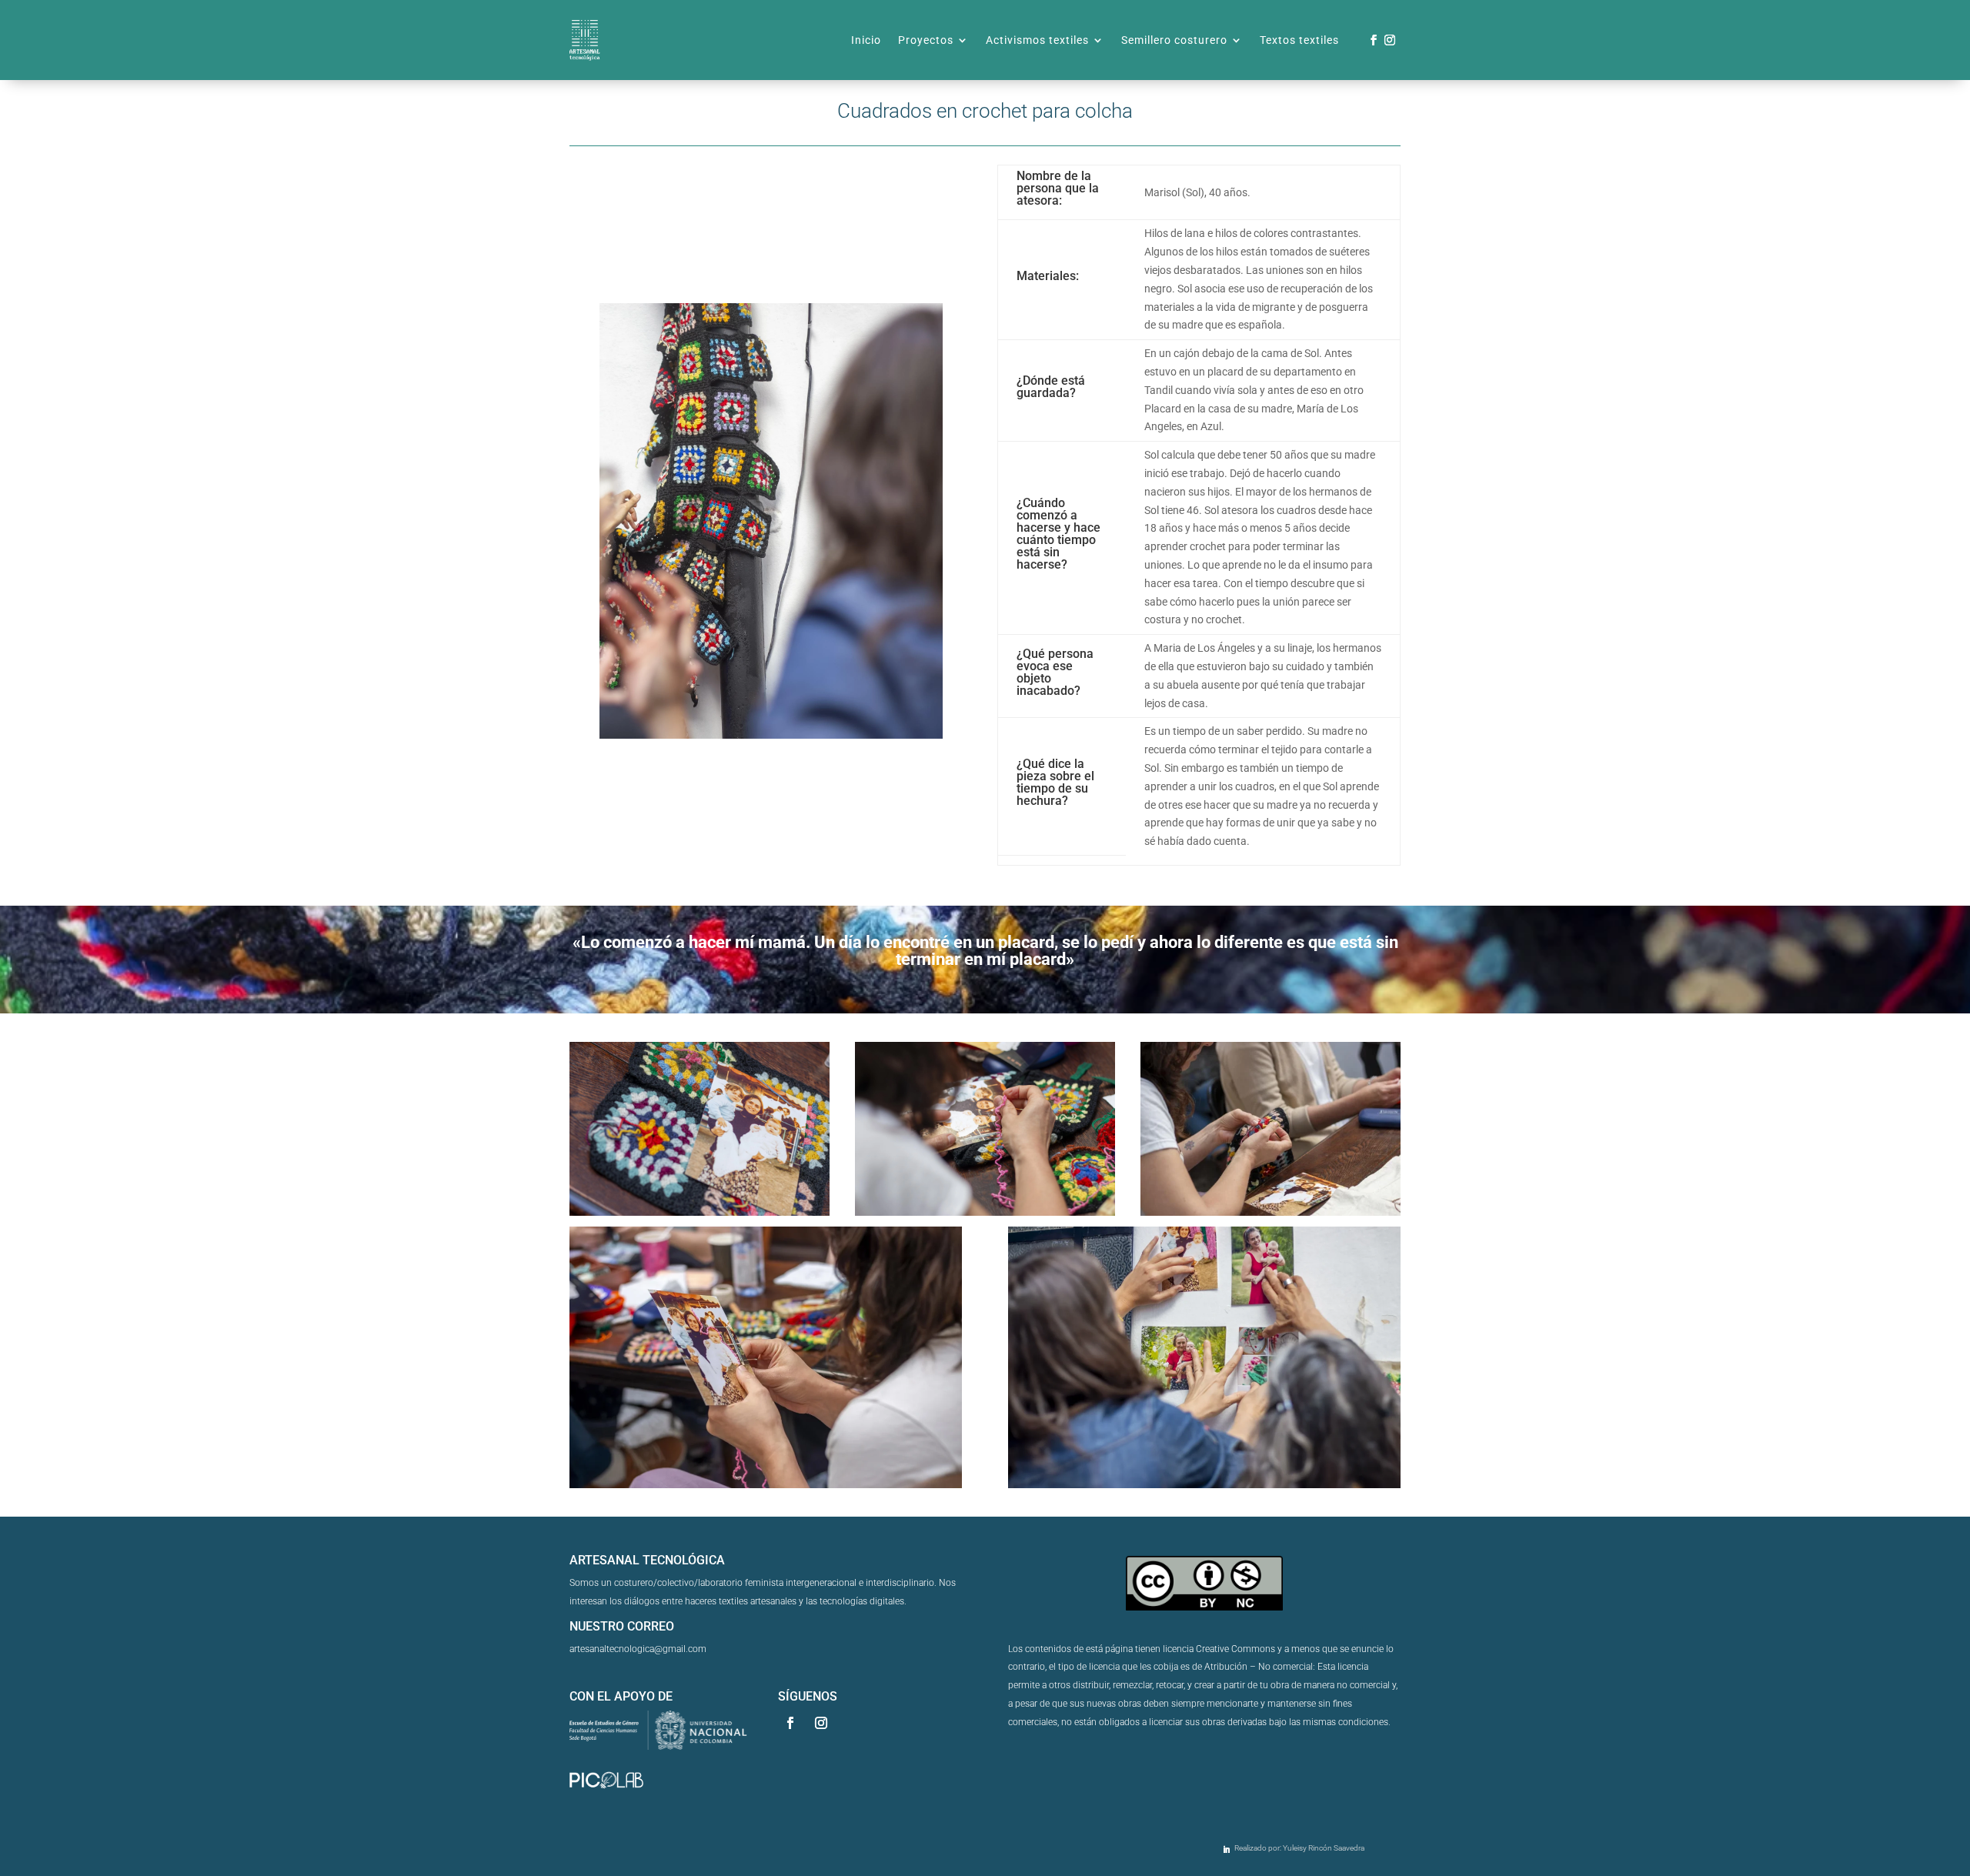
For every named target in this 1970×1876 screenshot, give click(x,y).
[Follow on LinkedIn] (1227, 1850)
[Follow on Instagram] (1390, 40)
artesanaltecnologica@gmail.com (638, 1649)
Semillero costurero (1174, 40)
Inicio (866, 40)
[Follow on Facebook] (1374, 40)
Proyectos (926, 40)
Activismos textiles (1037, 40)
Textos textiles (1299, 40)
